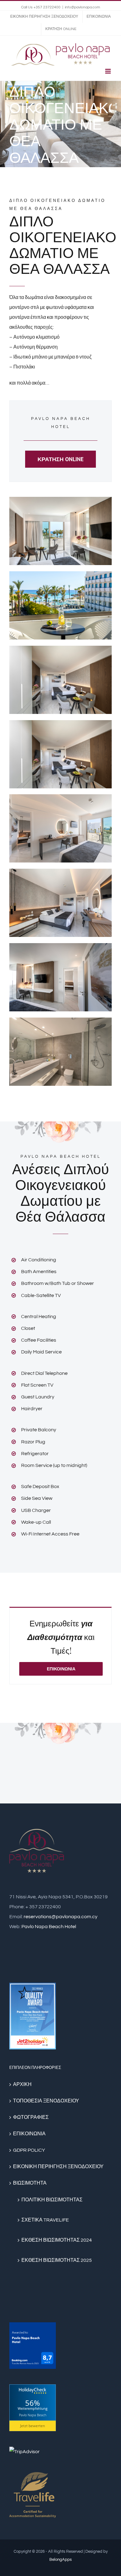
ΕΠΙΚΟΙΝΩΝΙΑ (29, 2134)
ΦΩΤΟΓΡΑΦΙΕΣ (31, 2117)
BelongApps (60, 2560)
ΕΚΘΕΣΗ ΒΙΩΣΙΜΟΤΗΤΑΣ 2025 (57, 2260)
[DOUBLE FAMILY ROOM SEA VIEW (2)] (60, 576)
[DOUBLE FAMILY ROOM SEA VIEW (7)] (60, 948)
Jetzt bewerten (33, 2426)
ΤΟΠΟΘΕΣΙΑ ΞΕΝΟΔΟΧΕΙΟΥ (46, 2101)
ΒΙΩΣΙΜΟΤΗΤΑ (30, 2183)
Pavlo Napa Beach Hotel (49, 1927)
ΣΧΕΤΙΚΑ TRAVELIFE (45, 2220)
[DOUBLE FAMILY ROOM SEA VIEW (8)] (60, 1023)
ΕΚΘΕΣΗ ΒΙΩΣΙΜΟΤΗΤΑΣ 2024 (57, 2240)
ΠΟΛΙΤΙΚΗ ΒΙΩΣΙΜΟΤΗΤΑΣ (52, 2200)
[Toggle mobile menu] (108, 71)
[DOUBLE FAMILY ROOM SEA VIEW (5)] (60, 799)
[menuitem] (44, 17)
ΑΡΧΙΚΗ (22, 2084)
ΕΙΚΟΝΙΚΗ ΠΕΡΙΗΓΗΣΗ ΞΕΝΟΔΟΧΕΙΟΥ (58, 2167)
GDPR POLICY (29, 2150)
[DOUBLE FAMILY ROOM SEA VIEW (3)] (60, 651)
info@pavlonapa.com (82, 7)
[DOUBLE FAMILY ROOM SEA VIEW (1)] (60, 502)
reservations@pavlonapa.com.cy (60, 1917)
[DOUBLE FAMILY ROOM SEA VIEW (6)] (60, 874)
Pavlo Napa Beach (33, 2415)
